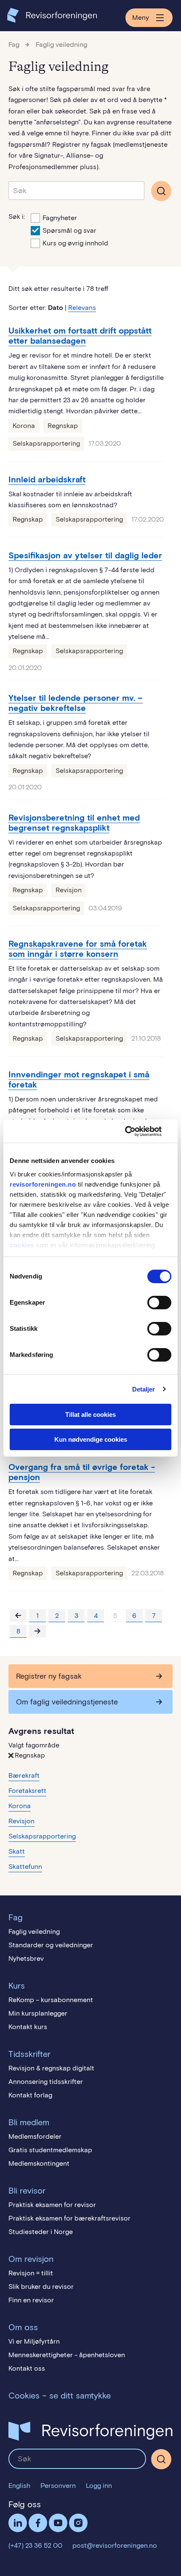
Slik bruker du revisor (41, 2287)
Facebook (38, 2523)
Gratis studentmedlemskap (50, 2150)
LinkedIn (18, 2523)
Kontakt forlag (30, 2095)
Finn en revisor (31, 2300)
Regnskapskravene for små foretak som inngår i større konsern (78, 949)
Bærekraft (24, 1775)
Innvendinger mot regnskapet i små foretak (79, 1079)
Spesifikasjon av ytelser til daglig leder (85, 555)
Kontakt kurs (28, 2027)
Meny (141, 17)
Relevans (82, 308)
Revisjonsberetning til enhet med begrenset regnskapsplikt (74, 823)
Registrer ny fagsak (49, 1676)
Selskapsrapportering (46, 443)
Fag (14, 44)
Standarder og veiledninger (51, 1945)
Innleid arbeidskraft (47, 479)
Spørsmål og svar (69, 230)
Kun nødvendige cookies (91, 1439)
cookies (22, 1245)
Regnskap (63, 426)
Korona (24, 426)
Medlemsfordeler (35, 2136)
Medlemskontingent (39, 2163)
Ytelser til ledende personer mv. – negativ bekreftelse (76, 703)
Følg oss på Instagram (78, 2523)
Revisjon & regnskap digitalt (51, 2068)
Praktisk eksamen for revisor (52, 2205)
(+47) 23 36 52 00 (35, 2545)
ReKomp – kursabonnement (51, 2000)
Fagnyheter (60, 218)
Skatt (17, 1851)
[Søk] (76, 191)
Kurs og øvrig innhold (75, 243)
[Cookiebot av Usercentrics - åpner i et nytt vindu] (134, 1131)
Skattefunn (25, 1867)
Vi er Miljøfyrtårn (34, 2341)
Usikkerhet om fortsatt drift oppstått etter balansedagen (80, 336)
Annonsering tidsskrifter (46, 2082)
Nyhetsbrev (26, 1958)
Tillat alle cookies (90, 1415)
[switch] (159, 1303)
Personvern (58, 2486)
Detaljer (144, 1389)
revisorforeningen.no (43, 1184)
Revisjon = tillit (31, 2273)
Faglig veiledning (61, 44)
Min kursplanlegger (38, 2013)
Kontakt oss (27, 2368)
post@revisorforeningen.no (115, 2545)
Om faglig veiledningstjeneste (67, 1702)
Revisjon (69, 890)
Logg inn (99, 2486)
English (19, 2486)
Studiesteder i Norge (41, 2232)
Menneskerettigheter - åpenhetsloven (67, 2355)
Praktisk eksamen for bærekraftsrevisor (69, 2218)
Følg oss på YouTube (58, 2523)
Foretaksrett (27, 1791)
